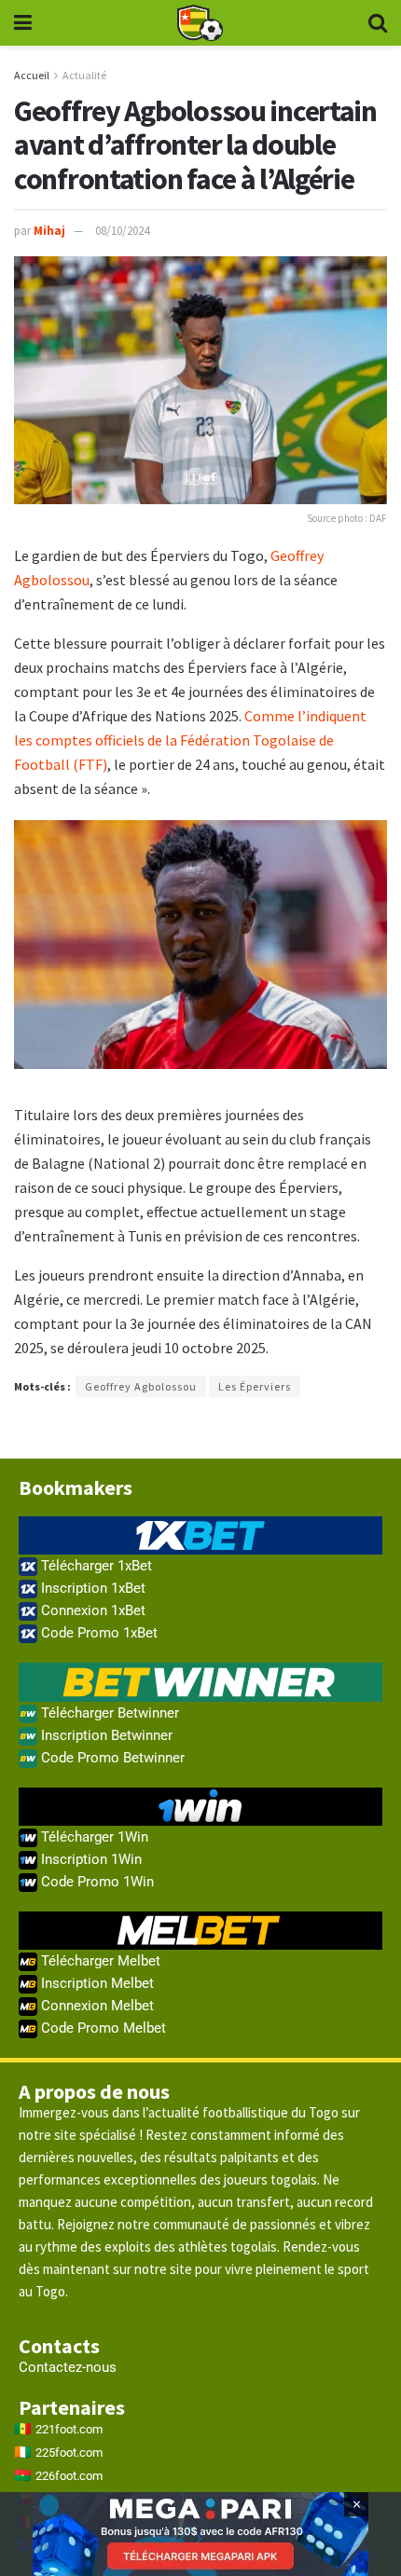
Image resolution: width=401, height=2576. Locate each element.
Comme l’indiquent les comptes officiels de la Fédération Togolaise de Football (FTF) (190, 740)
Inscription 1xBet (91, 1588)
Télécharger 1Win (93, 1837)
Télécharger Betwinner (108, 1713)
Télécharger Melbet (99, 1961)
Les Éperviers (255, 1386)
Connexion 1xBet (91, 1610)
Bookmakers (76, 1487)
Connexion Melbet (96, 2006)
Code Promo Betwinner (111, 1758)
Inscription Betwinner (105, 1735)
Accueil (32, 75)
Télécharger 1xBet (95, 1566)
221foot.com (69, 2429)
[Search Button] (378, 23)
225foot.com (69, 2453)
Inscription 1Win (90, 1859)
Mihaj (49, 231)
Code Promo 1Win (96, 1882)
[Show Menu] (23, 23)
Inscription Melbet (96, 1983)
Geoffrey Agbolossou (141, 1386)
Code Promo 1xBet (97, 1633)
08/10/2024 (122, 231)
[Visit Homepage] (200, 23)
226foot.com (69, 2476)
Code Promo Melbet (102, 2028)
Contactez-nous (68, 2367)
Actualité (84, 75)
